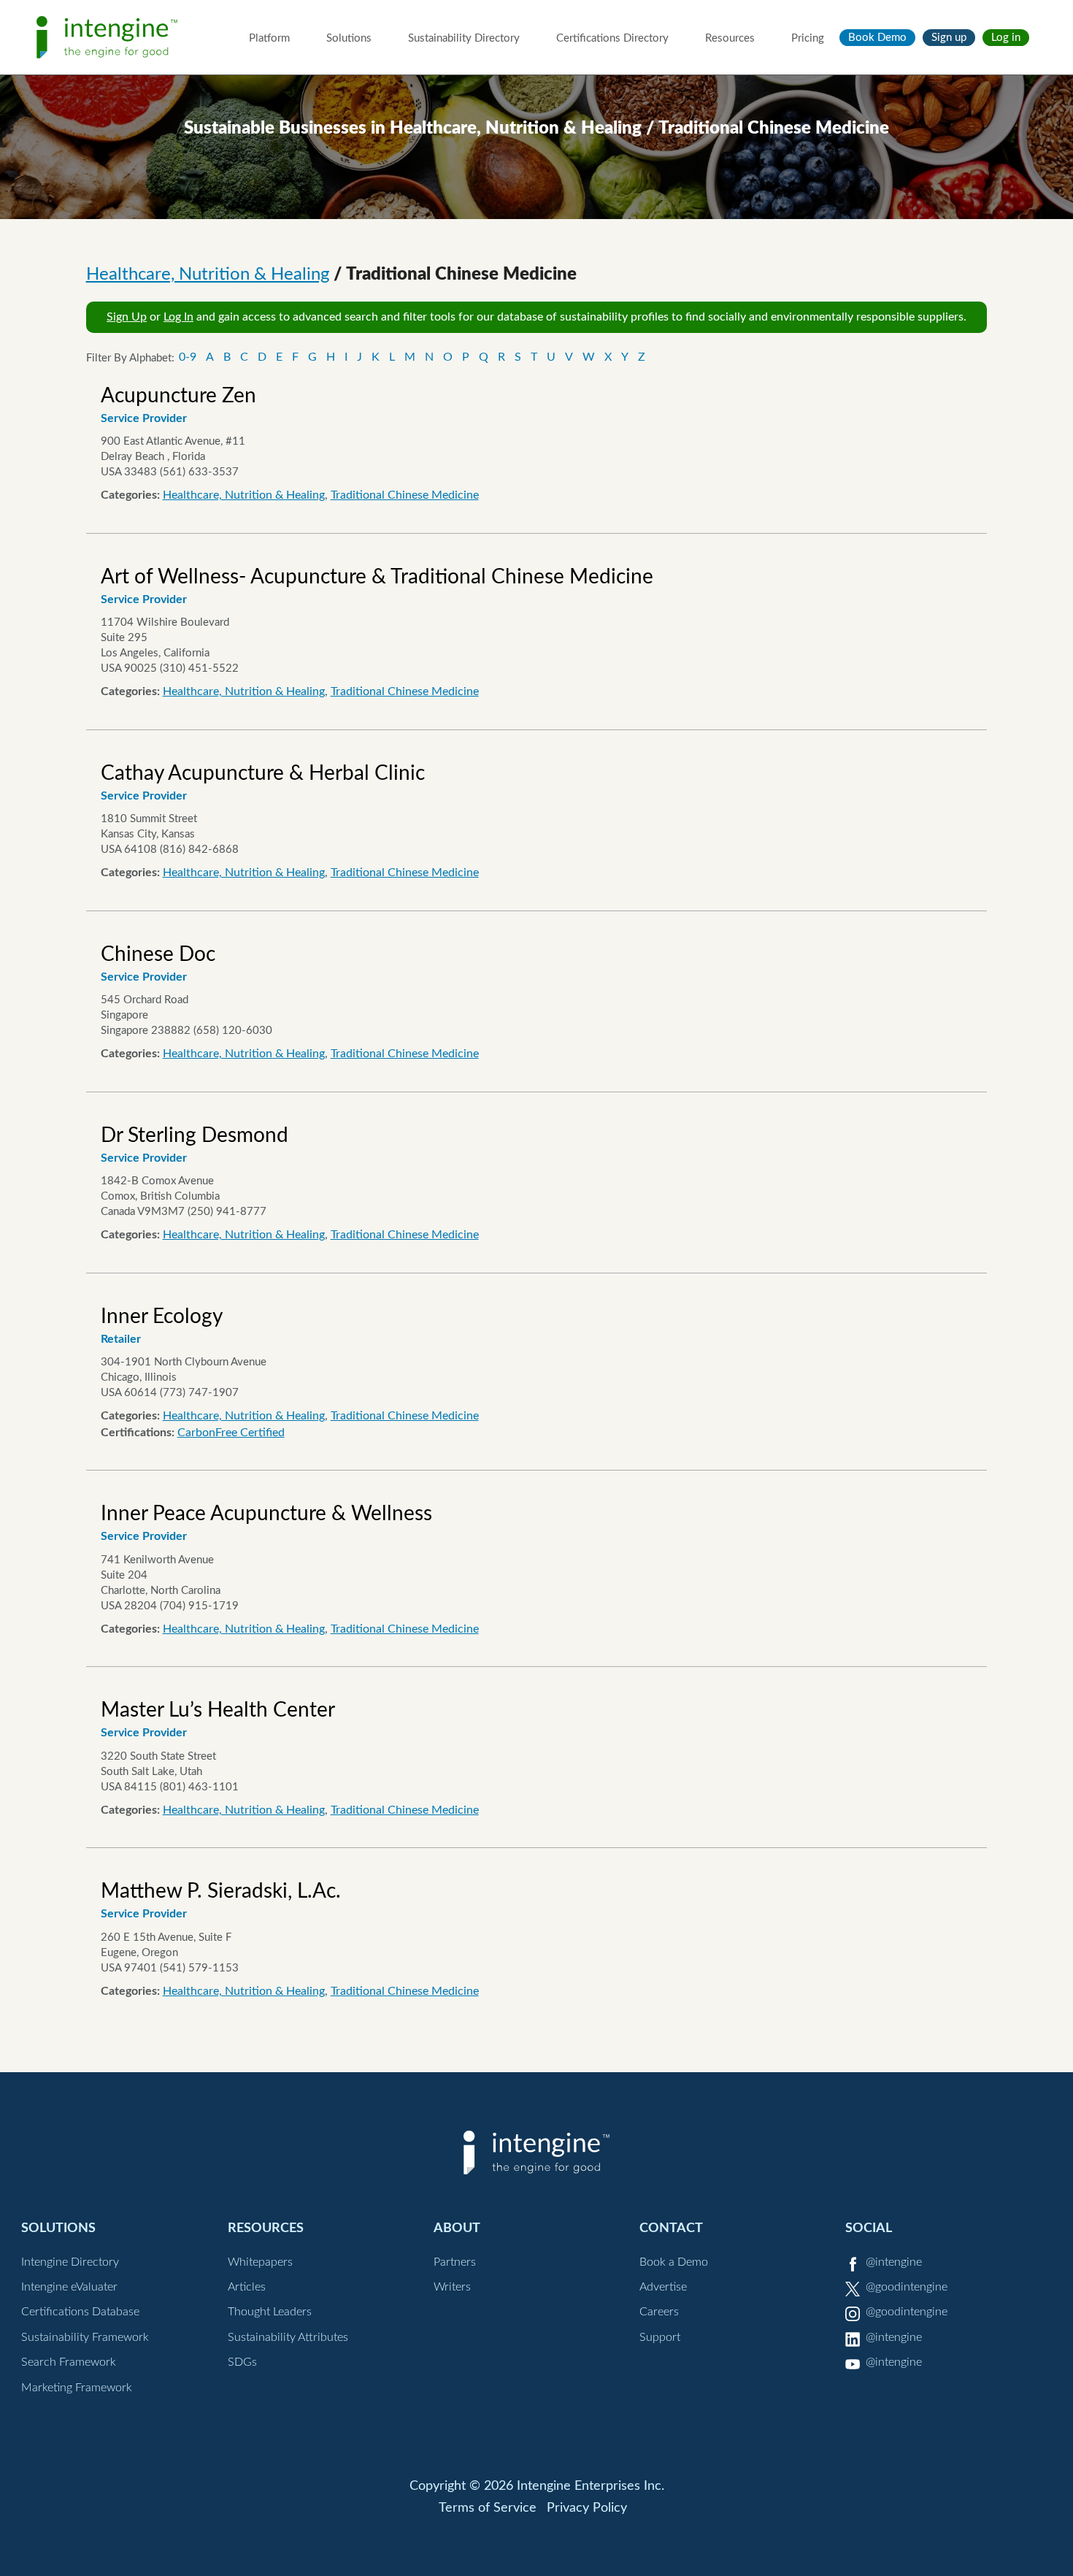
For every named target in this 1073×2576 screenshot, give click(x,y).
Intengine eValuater (69, 2287)
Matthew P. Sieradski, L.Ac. (221, 1891)
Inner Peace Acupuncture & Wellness (266, 1514)
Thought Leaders (270, 2312)
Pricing (808, 38)
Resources (730, 38)
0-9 (188, 357)
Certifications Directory (612, 38)
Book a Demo (674, 2262)
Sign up (949, 38)
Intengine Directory (70, 2262)
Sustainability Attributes (288, 2337)
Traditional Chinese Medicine (405, 495)
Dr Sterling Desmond (195, 1135)
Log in (1006, 38)
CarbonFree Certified (231, 1433)
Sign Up (127, 317)
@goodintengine (907, 2287)
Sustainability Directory (464, 38)
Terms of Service (488, 2508)
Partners (455, 2262)
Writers (452, 2287)
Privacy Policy (587, 2508)
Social (869, 2228)
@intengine (894, 2262)
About (457, 2228)
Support (660, 2337)
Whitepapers (260, 2262)
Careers (659, 2312)
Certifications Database (80, 2312)
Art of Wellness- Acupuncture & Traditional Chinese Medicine (377, 577)
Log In (178, 317)
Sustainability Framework (85, 2337)
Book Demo (877, 38)
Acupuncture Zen (178, 396)
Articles (247, 2287)
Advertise (663, 2287)
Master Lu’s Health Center (218, 1710)
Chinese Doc (158, 954)
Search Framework (69, 2362)
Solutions (349, 38)
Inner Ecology (162, 1316)
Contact (671, 2228)
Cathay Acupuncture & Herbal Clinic (263, 773)
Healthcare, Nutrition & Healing (208, 275)
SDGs (242, 2362)
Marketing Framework (77, 2388)
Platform (269, 38)
